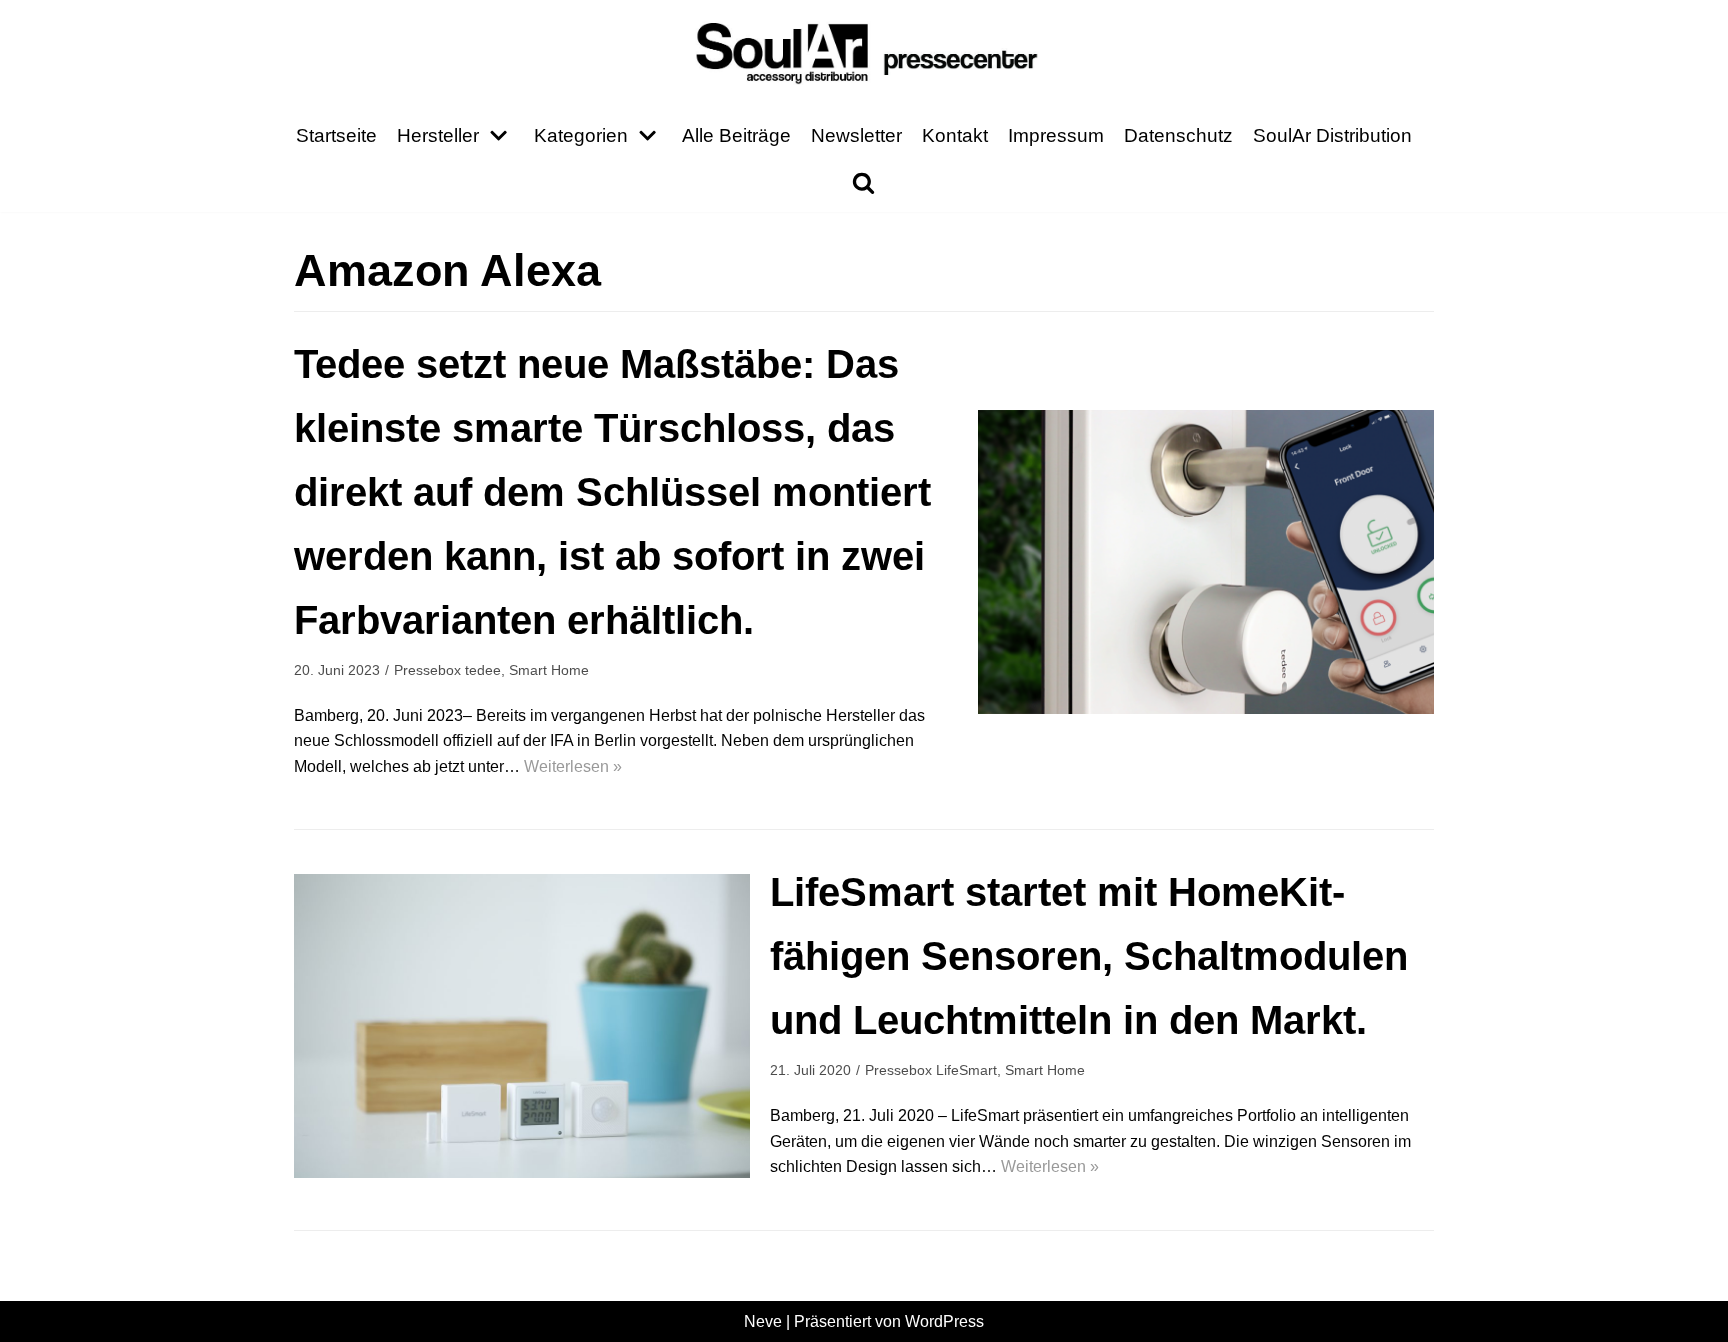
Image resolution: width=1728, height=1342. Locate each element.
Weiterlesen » (573, 766)
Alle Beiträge (736, 135)
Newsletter (856, 135)
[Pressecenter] (864, 51)
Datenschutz (1178, 135)
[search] (863, 182)
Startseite (336, 135)
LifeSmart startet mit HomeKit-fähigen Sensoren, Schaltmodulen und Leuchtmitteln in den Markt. (1089, 956)
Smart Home (549, 670)
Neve (763, 1321)
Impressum (1056, 135)
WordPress (944, 1321)
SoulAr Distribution (1332, 135)
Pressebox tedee (447, 670)
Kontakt (955, 135)
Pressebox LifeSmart (931, 1070)
